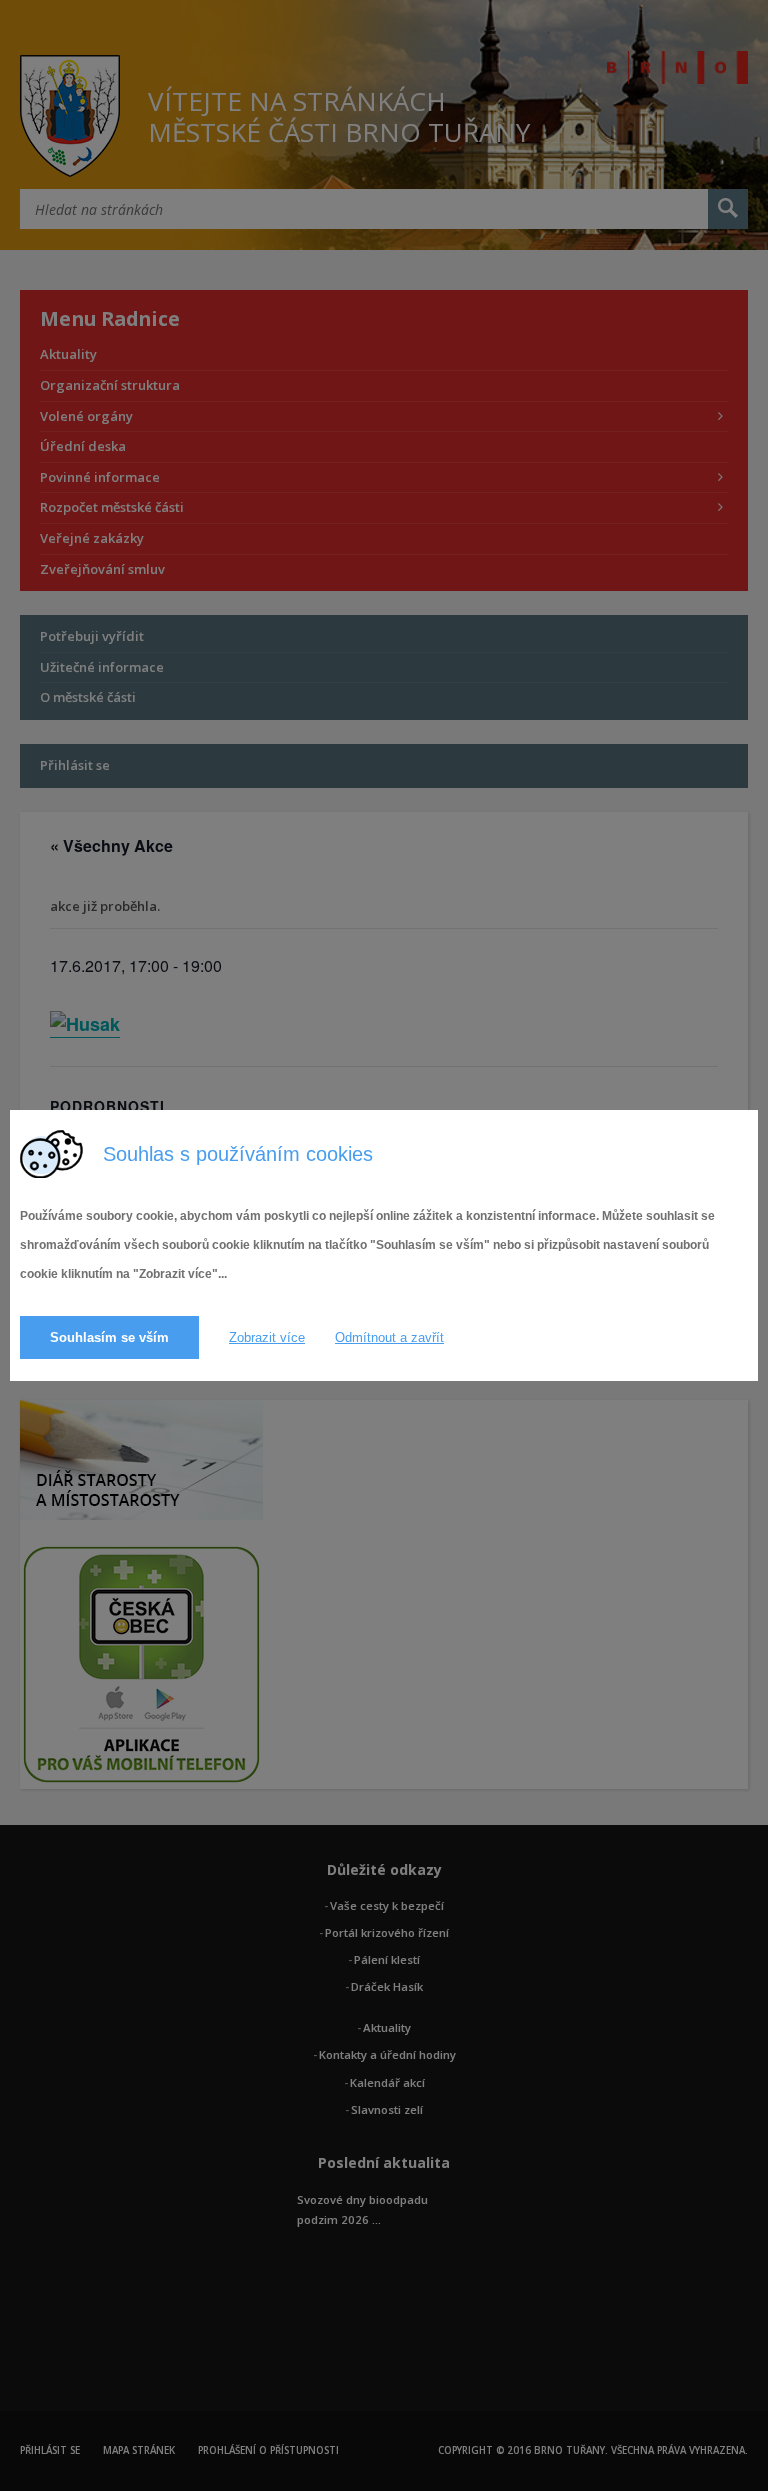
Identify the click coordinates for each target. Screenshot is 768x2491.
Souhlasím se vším (109, 1337)
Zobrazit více (267, 1337)
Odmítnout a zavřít (389, 1337)
